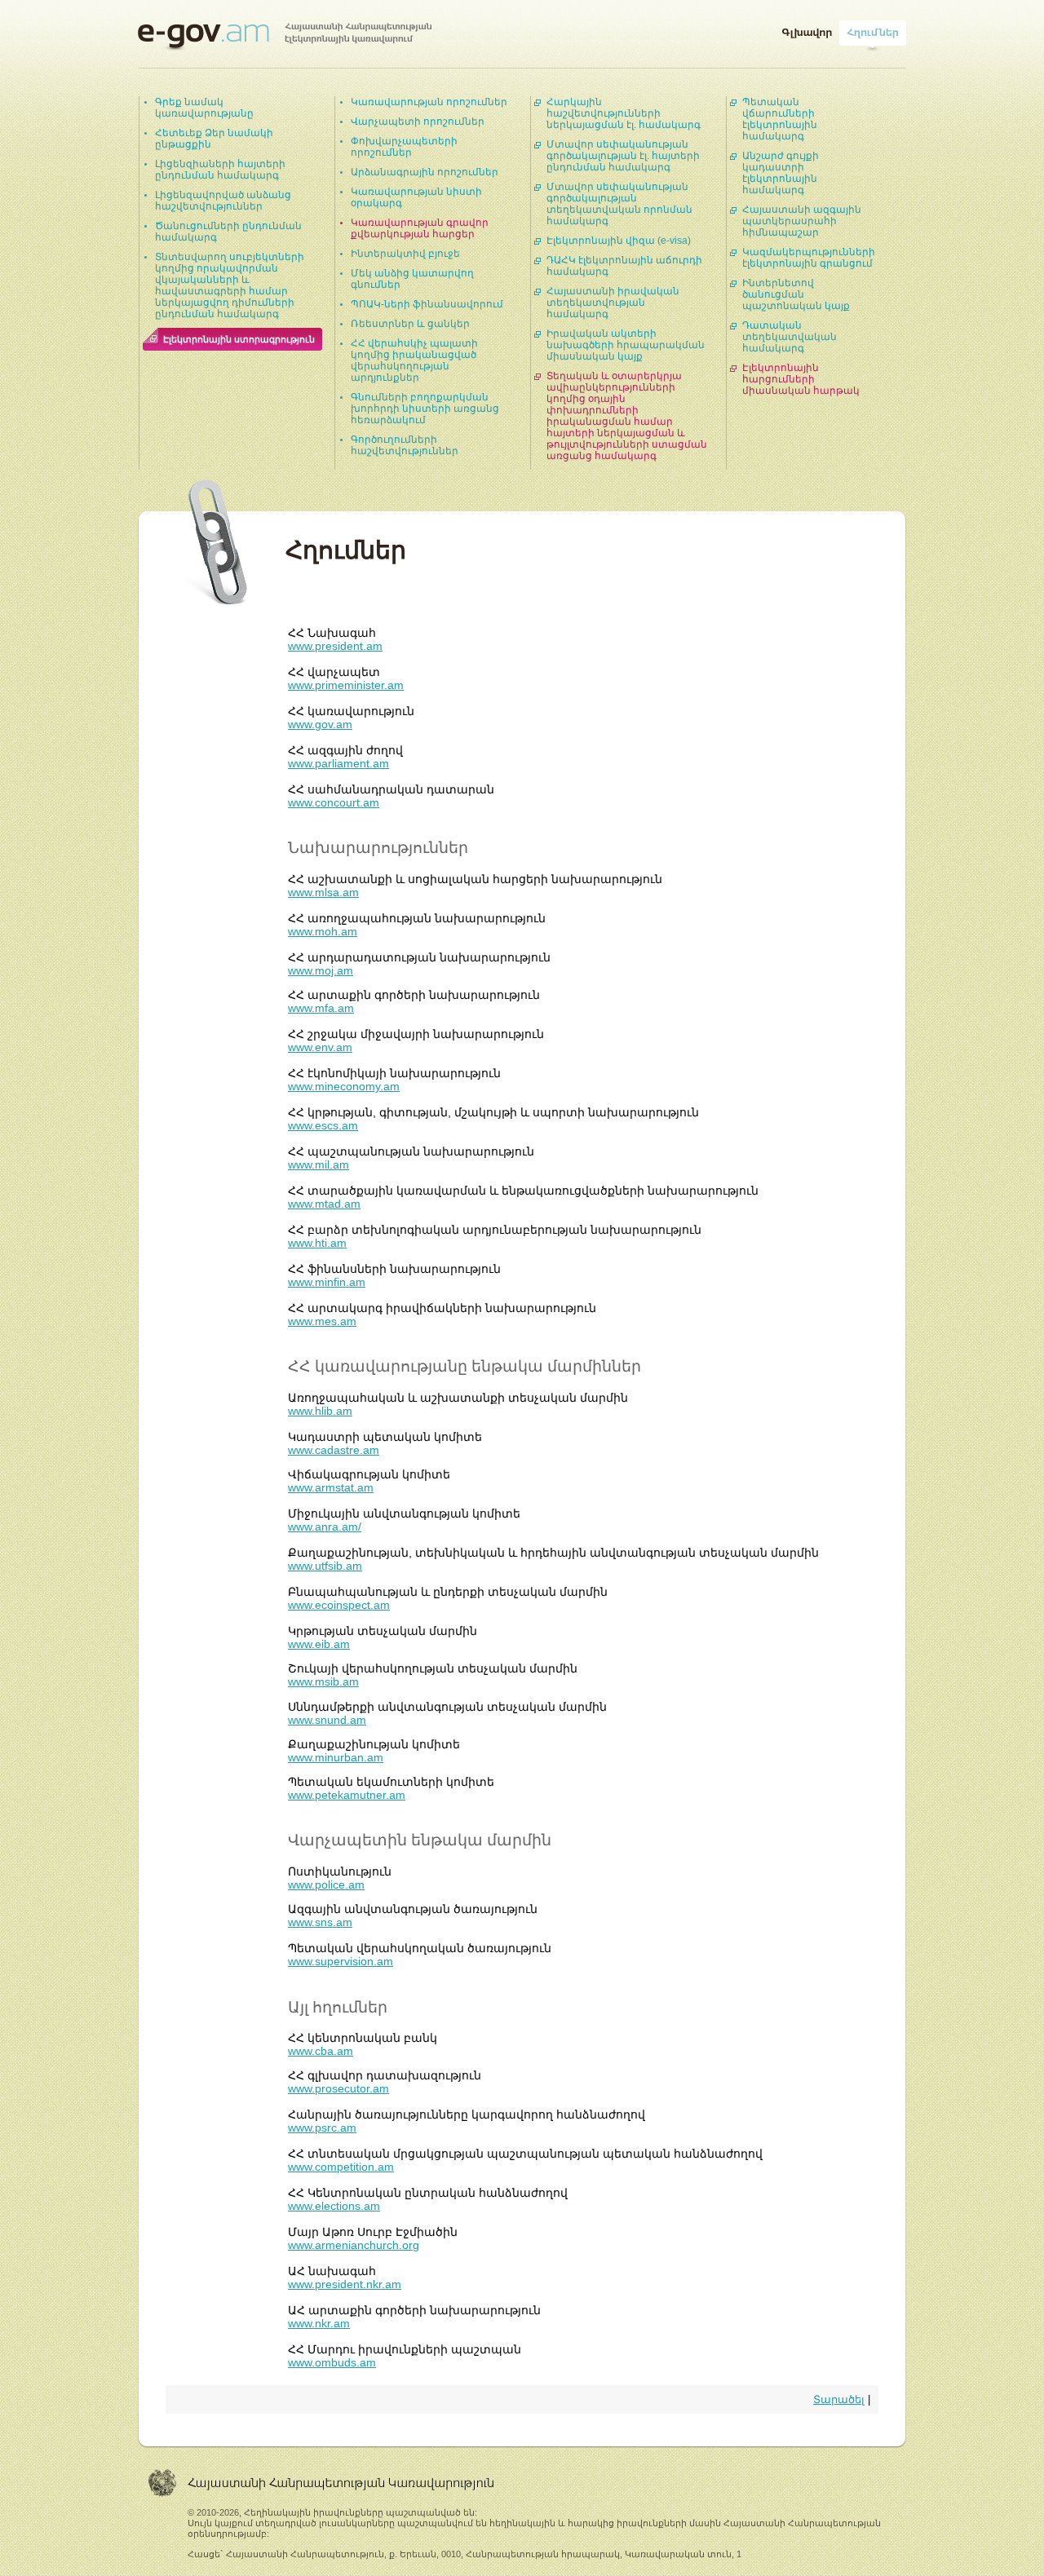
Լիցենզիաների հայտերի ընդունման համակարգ (220, 170)
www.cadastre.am (334, 1450)
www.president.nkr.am (345, 2284)
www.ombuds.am (332, 2362)
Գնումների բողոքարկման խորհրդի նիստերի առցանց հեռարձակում (425, 409)
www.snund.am (327, 1720)
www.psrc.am (322, 2128)
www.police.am (326, 1885)
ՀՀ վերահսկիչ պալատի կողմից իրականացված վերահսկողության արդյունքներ (414, 360)
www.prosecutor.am (338, 2088)
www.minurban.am (336, 1757)
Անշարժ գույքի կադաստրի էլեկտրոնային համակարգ (781, 173)
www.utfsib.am (325, 1566)
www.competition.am (341, 2167)
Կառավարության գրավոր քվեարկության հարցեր (420, 228)
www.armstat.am (331, 1487)
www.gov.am (320, 724)
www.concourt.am (334, 802)
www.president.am (335, 646)
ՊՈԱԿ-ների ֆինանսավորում (427, 304)
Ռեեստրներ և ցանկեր (410, 324)
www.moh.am (323, 931)
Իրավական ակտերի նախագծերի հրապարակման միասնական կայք (626, 345)
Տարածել (839, 2399)
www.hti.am (317, 1243)
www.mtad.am (324, 1204)
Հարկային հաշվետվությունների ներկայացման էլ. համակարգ (624, 113)
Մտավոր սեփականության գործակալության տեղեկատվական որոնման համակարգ (619, 204)
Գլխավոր (807, 29)
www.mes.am (322, 1321)
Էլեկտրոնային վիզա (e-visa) (619, 241)
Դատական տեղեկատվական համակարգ (790, 337)
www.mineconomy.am (344, 1086)
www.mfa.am (321, 1008)
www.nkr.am (319, 2323)
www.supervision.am (341, 1961)
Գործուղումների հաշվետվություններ (405, 445)
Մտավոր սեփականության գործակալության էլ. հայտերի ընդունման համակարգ (623, 156)
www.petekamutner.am (347, 1795)
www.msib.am (323, 1681)
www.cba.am (321, 2051)
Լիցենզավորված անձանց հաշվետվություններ (223, 201)
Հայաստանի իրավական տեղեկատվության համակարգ (613, 303)
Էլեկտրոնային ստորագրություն (239, 339)
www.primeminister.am (346, 685)
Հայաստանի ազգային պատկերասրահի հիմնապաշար (802, 221)
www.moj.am (321, 970)
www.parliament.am (338, 763)
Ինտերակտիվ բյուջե (405, 254)
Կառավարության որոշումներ (429, 102)
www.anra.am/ (325, 1527)
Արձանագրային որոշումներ (425, 172)
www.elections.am (334, 2206)
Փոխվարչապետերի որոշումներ (404, 147)
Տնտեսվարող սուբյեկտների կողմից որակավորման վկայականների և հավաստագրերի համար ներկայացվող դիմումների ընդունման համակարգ (230, 285)
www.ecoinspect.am (339, 1605)
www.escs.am (323, 1125)
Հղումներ (873, 29)
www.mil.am (319, 1164)
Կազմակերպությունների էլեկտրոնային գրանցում (809, 258)
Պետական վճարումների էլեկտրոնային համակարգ (780, 119)
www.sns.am (320, 1922)
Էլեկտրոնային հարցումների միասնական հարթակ (801, 379)
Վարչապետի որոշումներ (418, 122)
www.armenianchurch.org (354, 2245)
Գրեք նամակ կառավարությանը (204, 108)
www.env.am (320, 1047)
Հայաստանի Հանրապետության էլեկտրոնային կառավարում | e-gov (285, 37)
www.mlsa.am (323, 892)
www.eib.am (319, 1644)
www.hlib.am (320, 1411)
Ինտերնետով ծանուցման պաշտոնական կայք (796, 294)
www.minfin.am (327, 1282)
